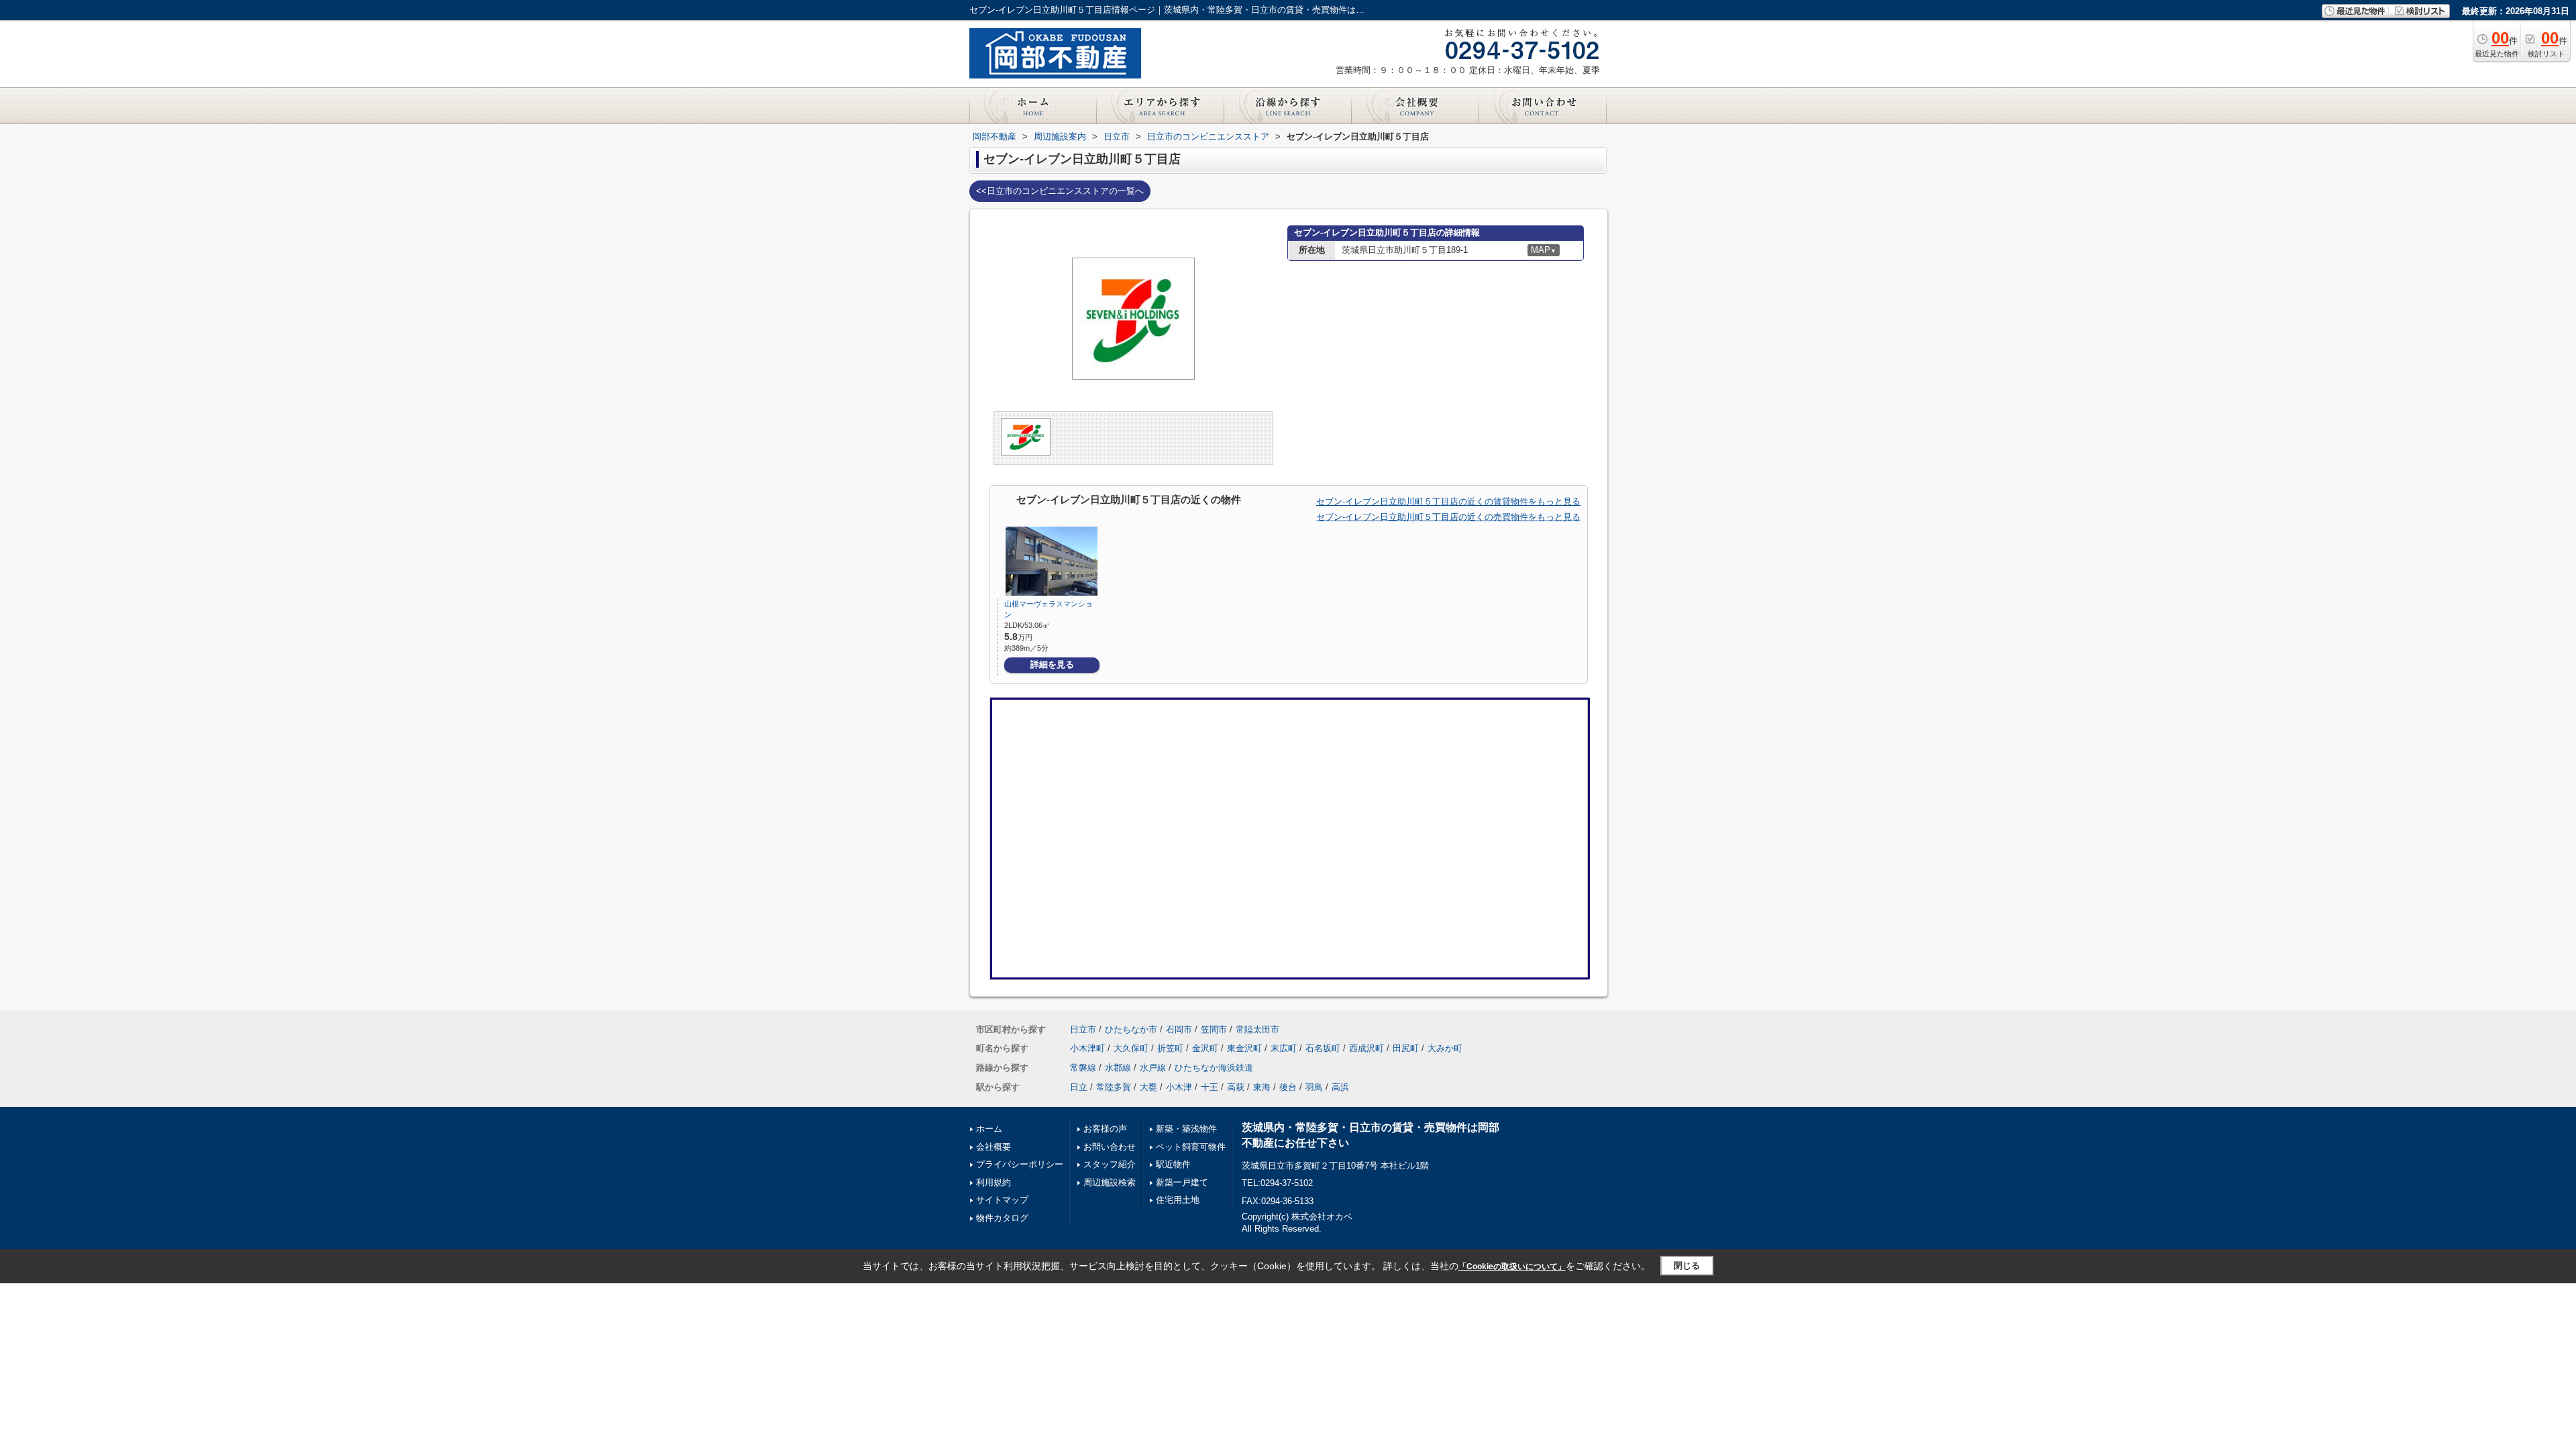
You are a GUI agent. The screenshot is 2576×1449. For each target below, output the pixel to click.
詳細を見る (1052, 664)
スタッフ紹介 (1110, 1164)
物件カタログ (1002, 1218)
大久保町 (1131, 1048)
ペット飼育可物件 (1191, 1147)
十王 (1210, 1087)
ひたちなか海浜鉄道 (1214, 1068)
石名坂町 (1323, 1048)
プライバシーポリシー (1020, 1164)
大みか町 (1445, 1048)
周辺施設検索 (1110, 1182)
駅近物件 (1173, 1164)
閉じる (1687, 1266)
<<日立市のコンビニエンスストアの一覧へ (1060, 191)
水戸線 (1153, 1068)
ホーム (989, 1129)
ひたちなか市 (1131, 1029)
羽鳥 (1314, 1087)
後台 (1288, 1087)
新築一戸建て (1182, 1182)
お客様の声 (1105, 1129)
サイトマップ (1002, 1200)
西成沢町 (1366, 1048)
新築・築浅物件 (1186, 1129)
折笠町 (1170, 1048)
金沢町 (1205, 1048)
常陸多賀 (1114, 1087)
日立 (1079, 1087)
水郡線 (1118, 1068)
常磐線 (1083, 1068)
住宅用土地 (1178, 1200)
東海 (1262, 1087)
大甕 (1148, 1087)
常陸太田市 (1257, 1029)
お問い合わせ (1110, 1147)
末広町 (1284, 1048)
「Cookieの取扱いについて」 (1512, 1267)
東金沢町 (1244, 1048)
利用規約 (994, 1182)
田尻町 (1406, 1048)
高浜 (1340, 1087)
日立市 (1083, 1029)
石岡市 (1179, 1029)
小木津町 (1087, 1048)
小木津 (1179, 1087)
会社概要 (994, 1147)
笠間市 (1214, 1029)
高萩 (1236, 1087)
